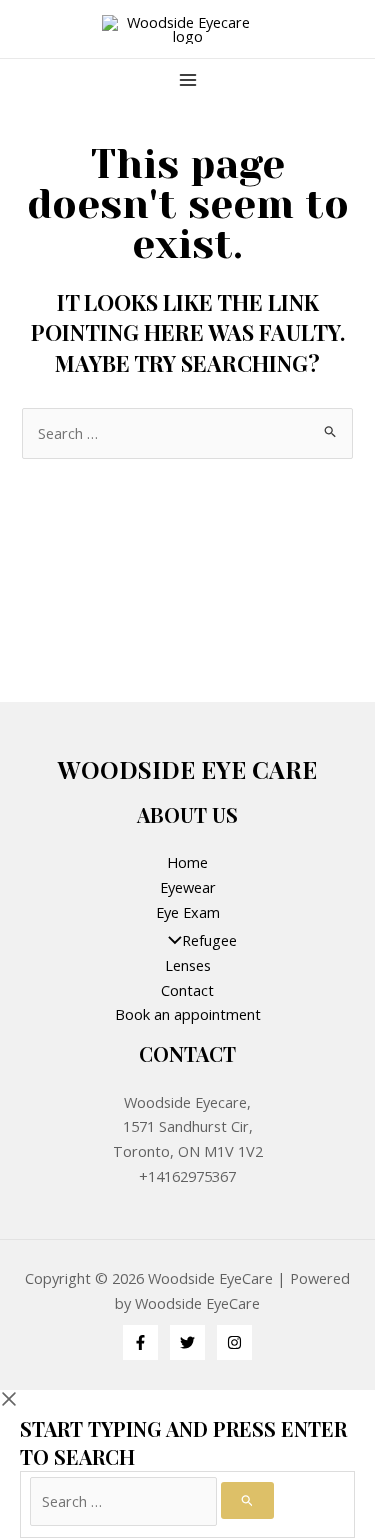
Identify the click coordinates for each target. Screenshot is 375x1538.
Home (187, 862)
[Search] (247, 1501)
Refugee (209, 940)
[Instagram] (234, 1342)
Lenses (188, 965)
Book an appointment (188, 1014)
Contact (187, 990)
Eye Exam (188, 912)
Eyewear (188, 887)
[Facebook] (140, 1342)
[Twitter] (187, 1342)
